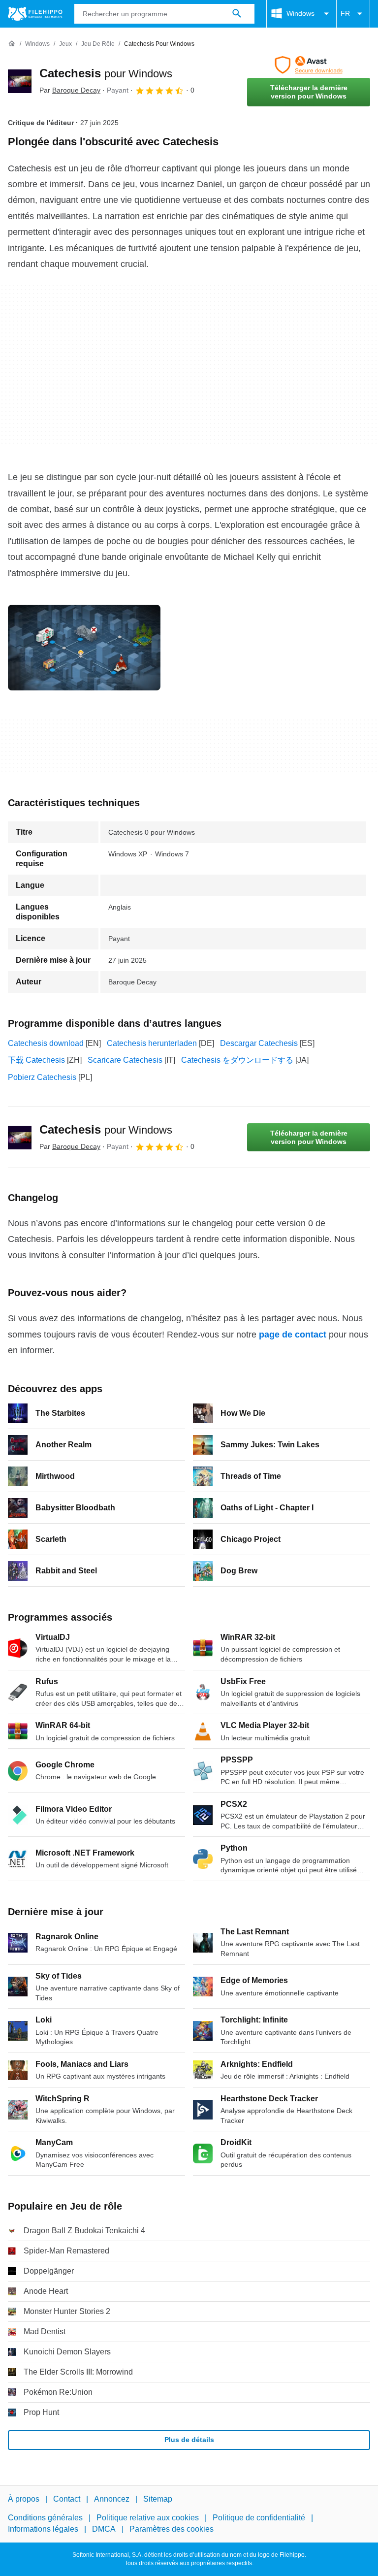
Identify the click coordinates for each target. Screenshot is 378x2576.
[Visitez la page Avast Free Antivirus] (309, 65)
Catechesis (106, 73)
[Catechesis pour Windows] (20, 81)
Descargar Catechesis (259, 1043)
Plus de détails (189, 2440)
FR (345, 13)
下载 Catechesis (36, 1060)
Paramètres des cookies (172, 2529)
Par (70, 90)
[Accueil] (12, 44)
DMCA (104, 2529)
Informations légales (43, 2529)
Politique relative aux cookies (148, 2518)
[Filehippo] (35, 14)
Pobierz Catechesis (42, 1077)
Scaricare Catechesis (125, 1060)
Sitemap (158, 2499)
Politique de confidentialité (259, 2518)
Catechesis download (46, 1043)
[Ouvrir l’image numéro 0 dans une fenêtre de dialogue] (84, 648)
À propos (24, 2499)
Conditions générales (45, 2518)
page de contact (293, 1335)
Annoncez (112, 2499)
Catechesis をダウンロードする (237, 1060)
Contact (67, 2499)
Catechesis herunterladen (152, 1043)
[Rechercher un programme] (237, 14)
